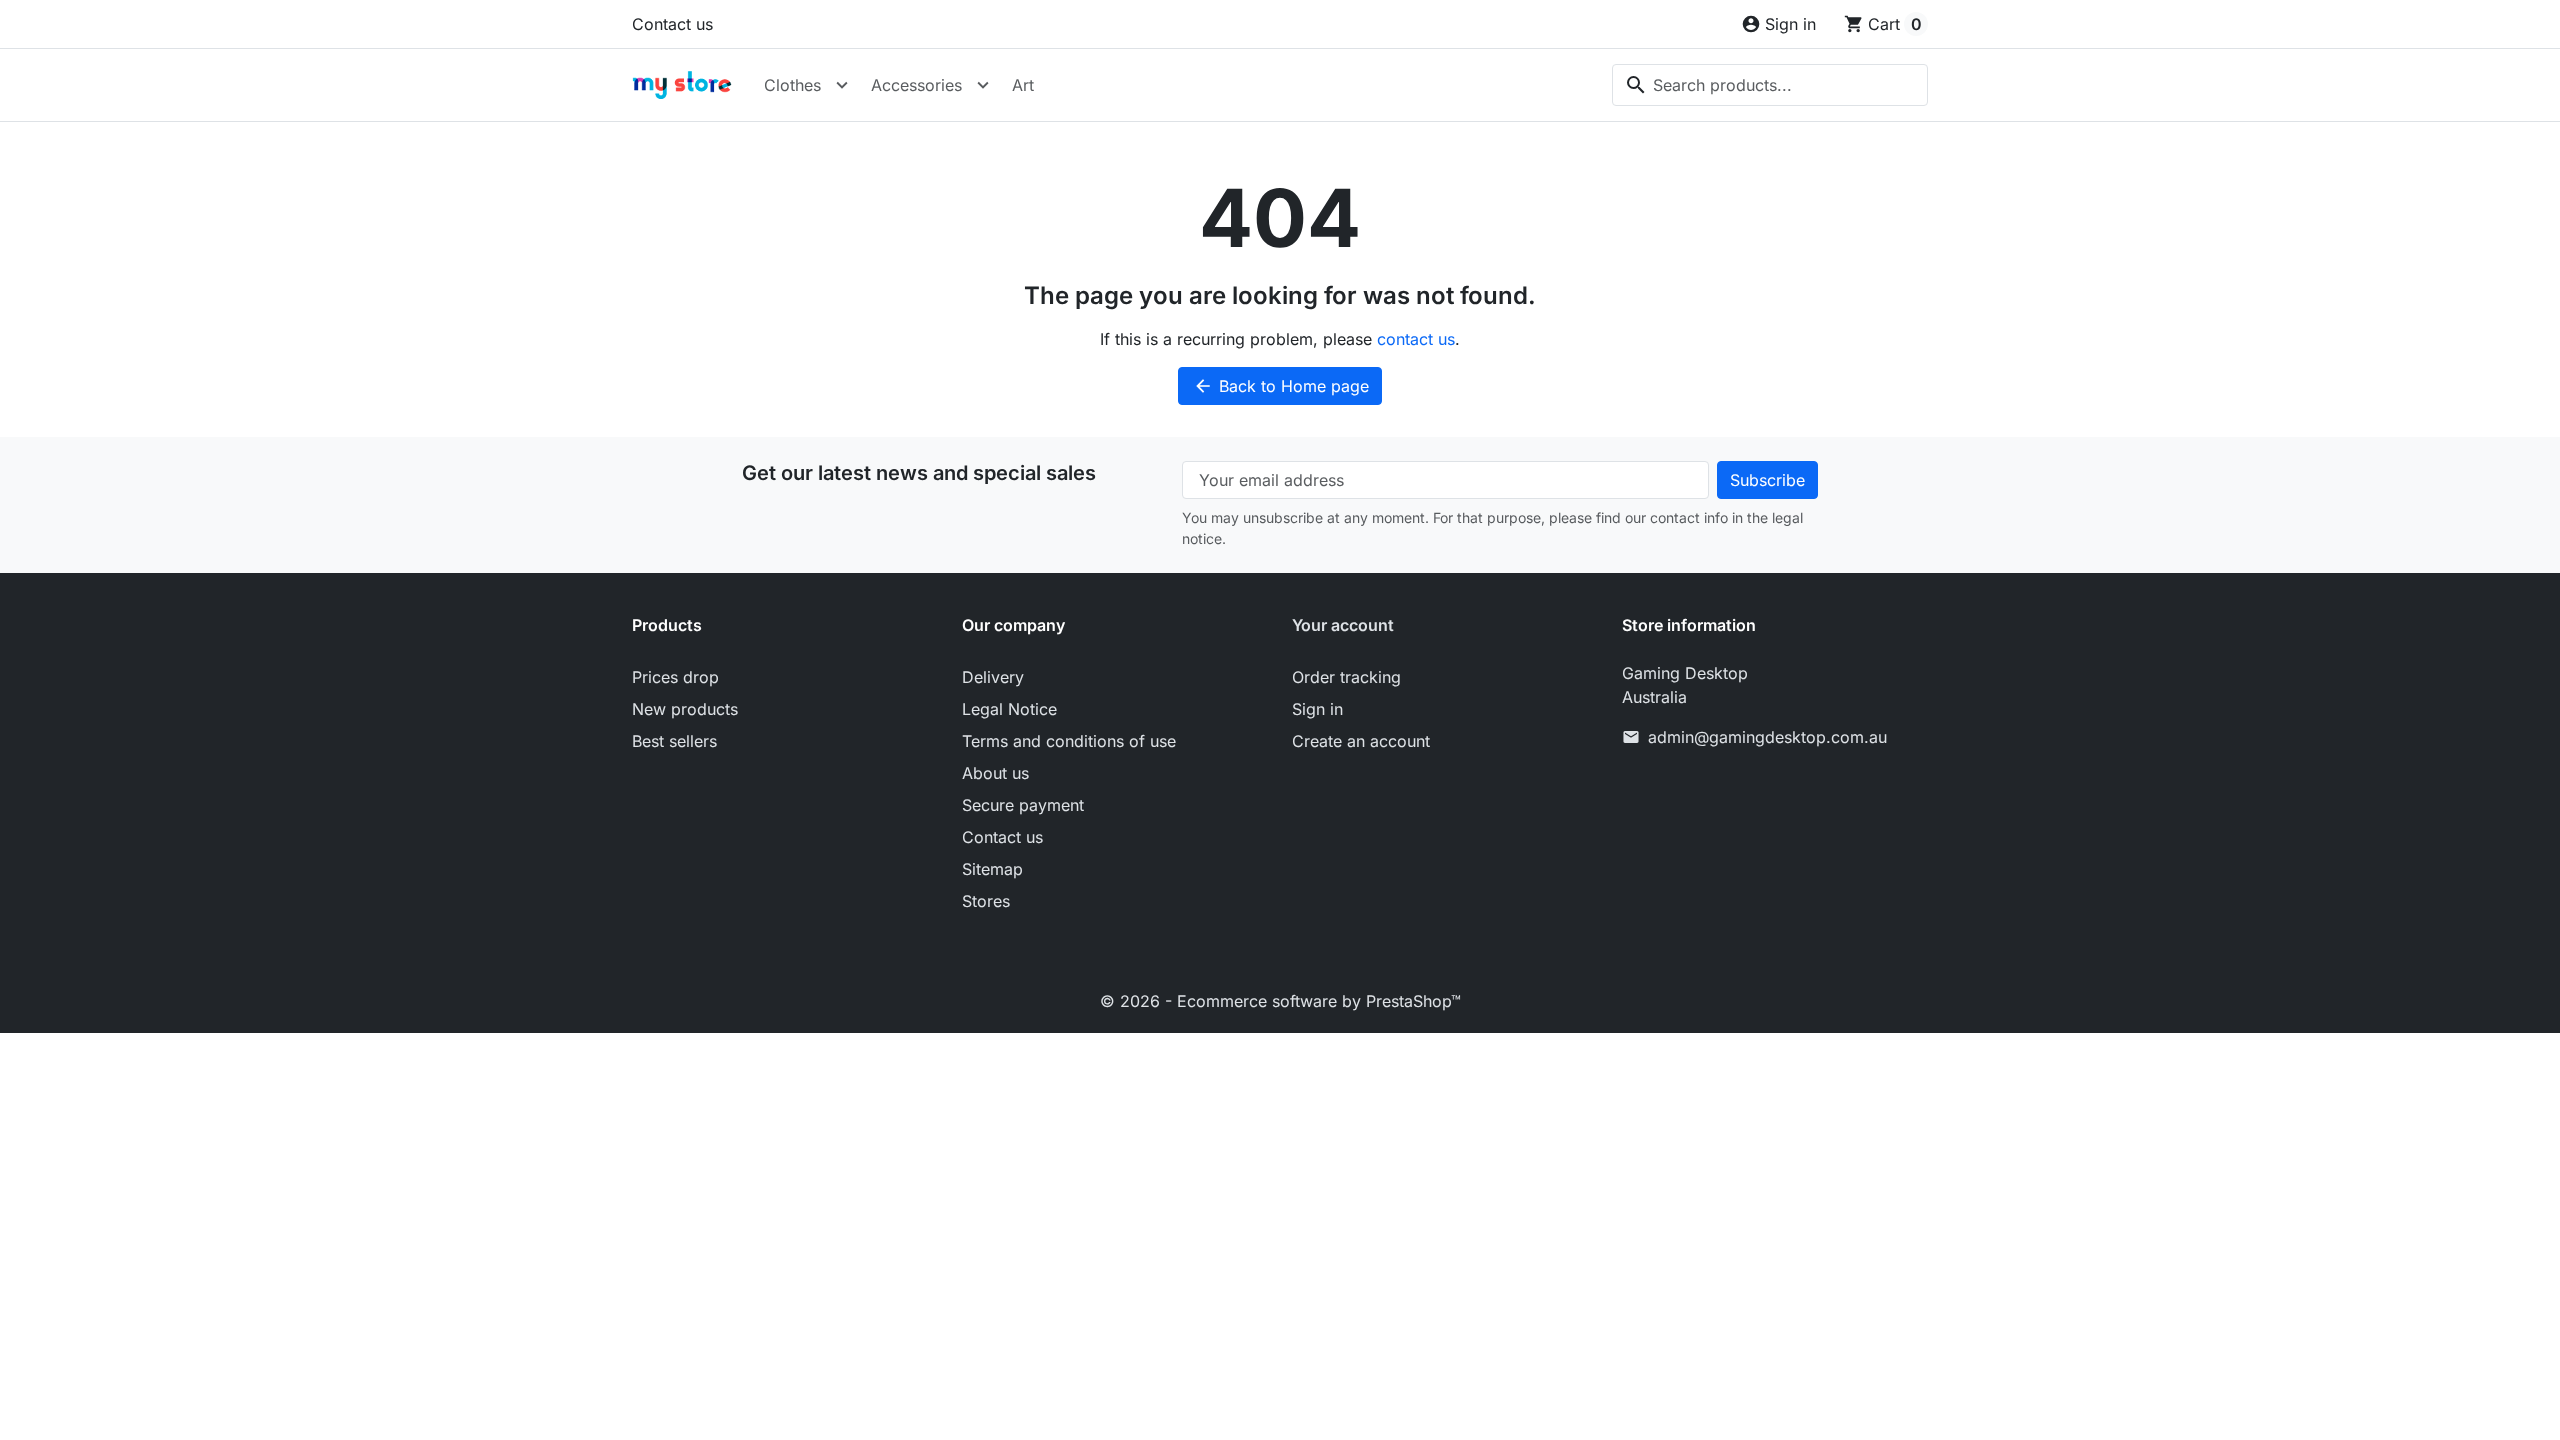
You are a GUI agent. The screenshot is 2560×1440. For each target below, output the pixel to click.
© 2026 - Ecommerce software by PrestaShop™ (1280, 1001)
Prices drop (675, 677)
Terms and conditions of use (1069, 741)
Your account (1343, 625)
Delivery (993, 677)
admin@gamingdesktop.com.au (1767, 737)
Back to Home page (1281, 386)
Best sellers (674, 741)
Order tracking (1346, 677)
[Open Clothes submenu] (842, 85)
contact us (1416, 339)
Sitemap (992, 869)
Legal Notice (1009, 709)
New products (685, 709)
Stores (986, 901)
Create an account (1361, 741)
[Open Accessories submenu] (983, 85)
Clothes (792, 85)
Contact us (672, 24)
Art (1023, 85)
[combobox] (1770, 85)
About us (995, 773)
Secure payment (1023, 805)
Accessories (916, 85)
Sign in (1317, 709)
